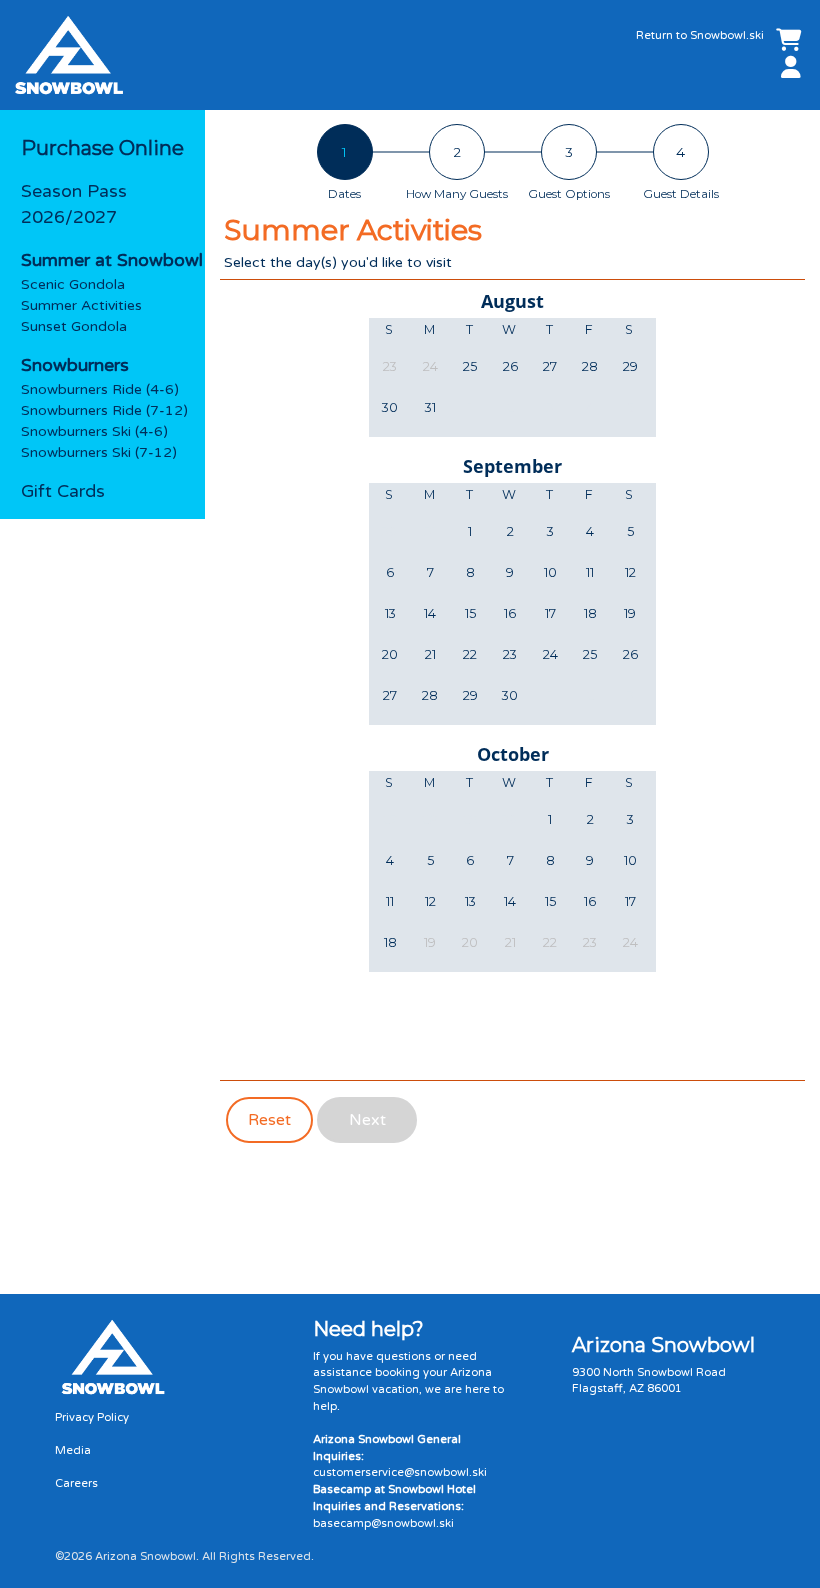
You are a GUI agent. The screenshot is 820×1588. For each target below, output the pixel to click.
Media (73, 1450)
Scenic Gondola (73, 284)
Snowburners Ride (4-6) (100, 389)
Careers (76, 1483)
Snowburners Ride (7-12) (104, 410)
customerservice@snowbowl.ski (400, 1472)
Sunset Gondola (74, 326)
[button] (787, 68)
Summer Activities (81, 305)
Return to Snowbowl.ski (700, 35)
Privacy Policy (92, 1417)
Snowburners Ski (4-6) (94, 431)
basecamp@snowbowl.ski (383, 1523)
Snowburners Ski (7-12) (99, 452)
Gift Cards (63, 491)
